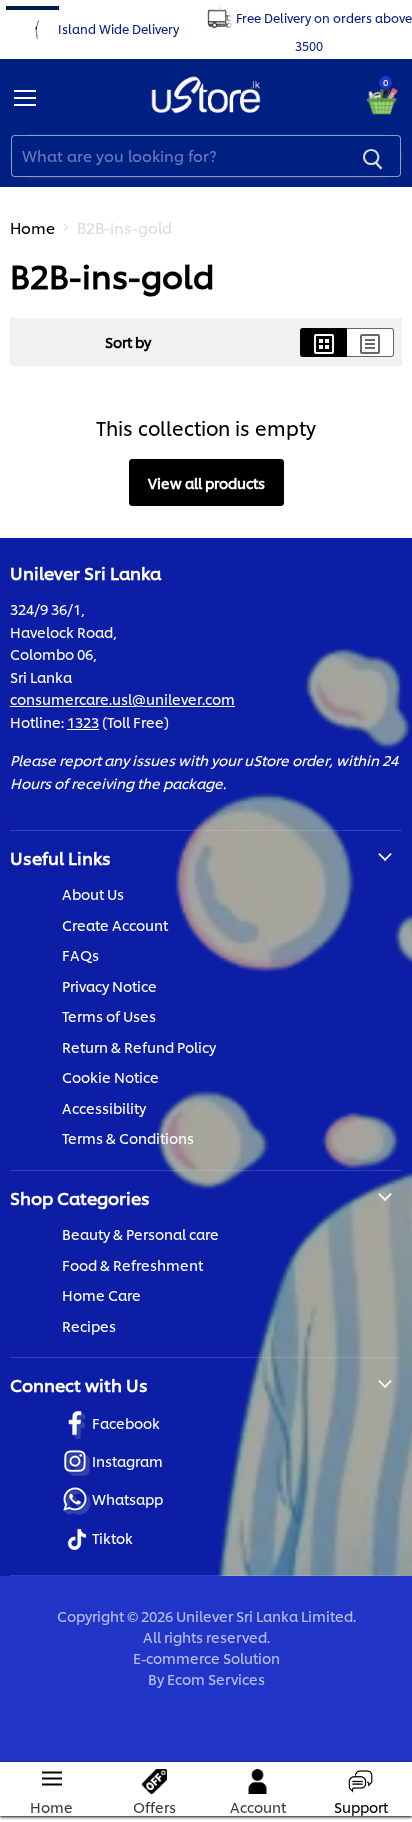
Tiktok (112, 1537)
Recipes (89, 1325)
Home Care (101, 1294)
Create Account (115, 924)
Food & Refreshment (132, 1264)
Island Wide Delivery (118, 27)
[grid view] (323, 342)
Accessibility (104, 1107)
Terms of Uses (109, 1015)
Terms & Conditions (128, 1137)
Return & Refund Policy (139, 1046)
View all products (206, 482)
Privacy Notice (109, 985)
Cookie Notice (110, 1076)
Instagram (127, 1460)
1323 (83, 721)
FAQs (80, 954)
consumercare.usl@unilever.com (122, 698)
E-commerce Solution (206, 1657)
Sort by (128, 342)
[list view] (370, 342)
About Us (93, 893)
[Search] (373, 156)
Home (32, 227)
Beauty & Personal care (140, 1233)
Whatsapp (127, 1498)
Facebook (126, 1422)
